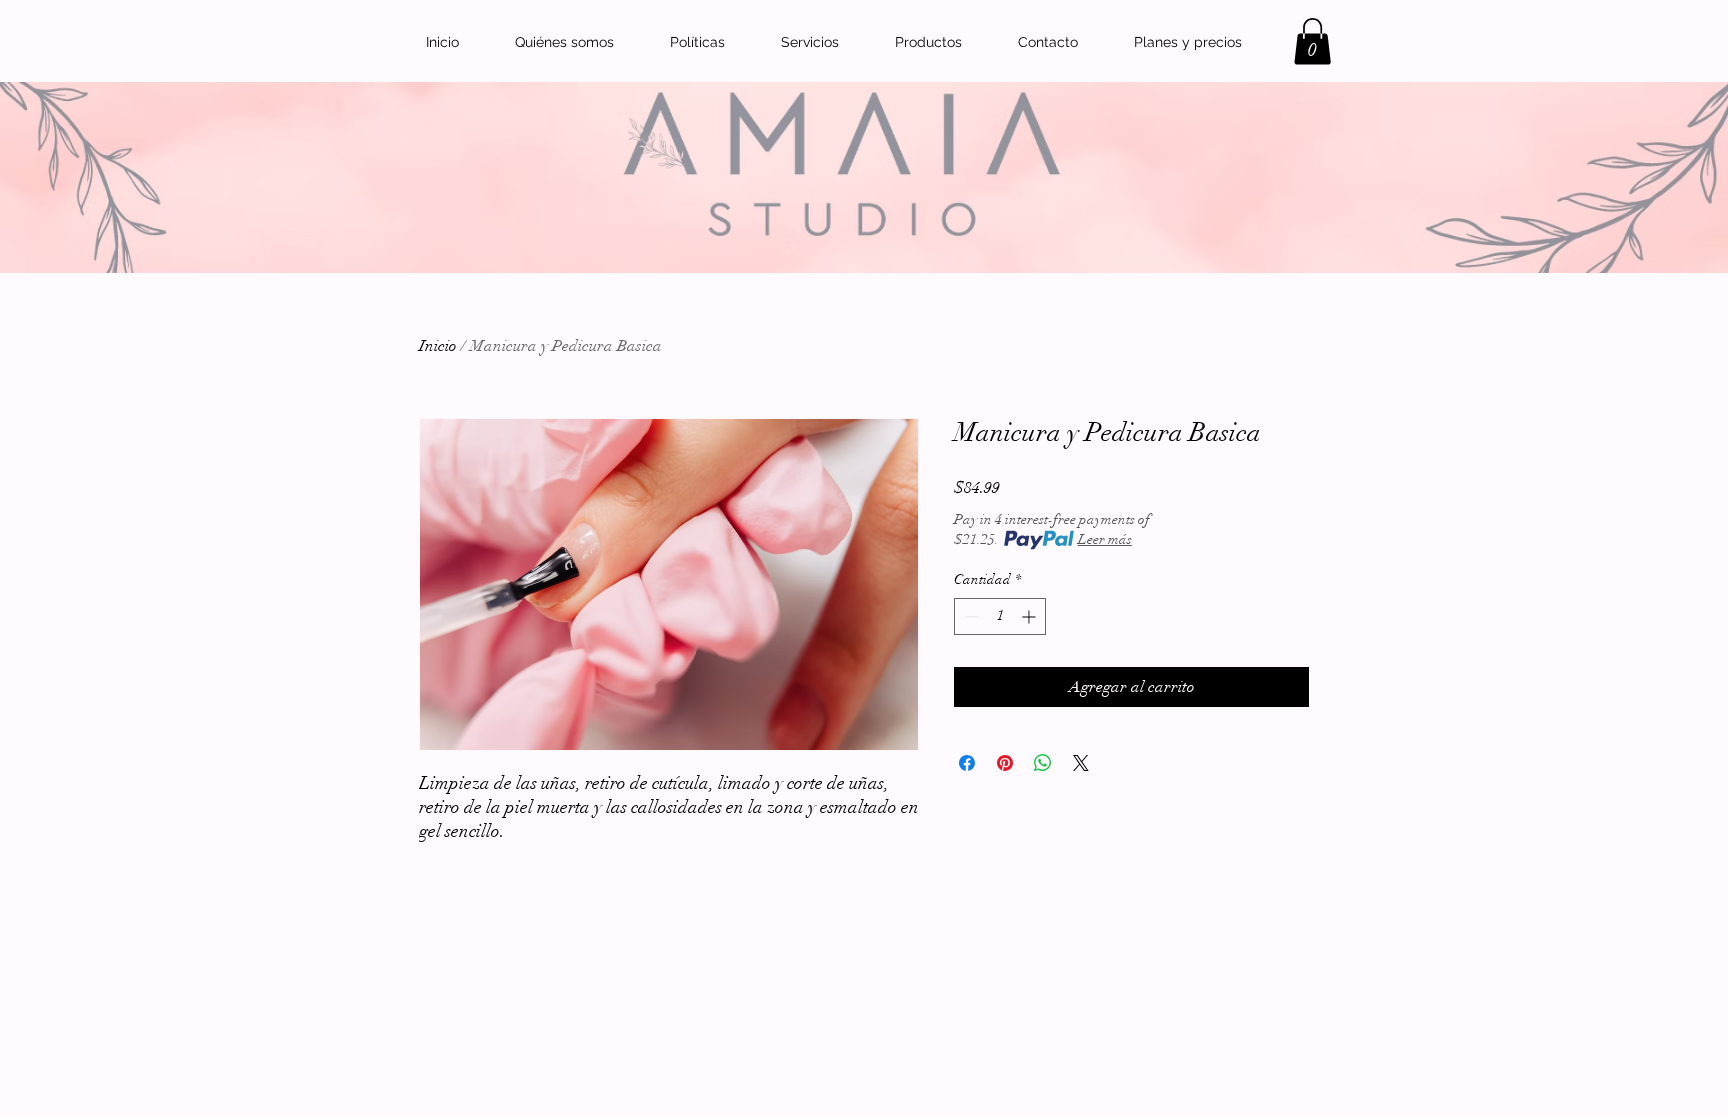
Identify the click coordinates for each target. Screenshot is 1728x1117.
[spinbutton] (1000, 616)
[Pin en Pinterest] (1005, 763)
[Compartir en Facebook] (967, 763)
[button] (1312, 41)
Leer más (1105, 539)
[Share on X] (1081, 763)
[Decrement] (969, 616)
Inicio (438, 346)
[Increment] (1030, 616)
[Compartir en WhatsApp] (1043, 763)
